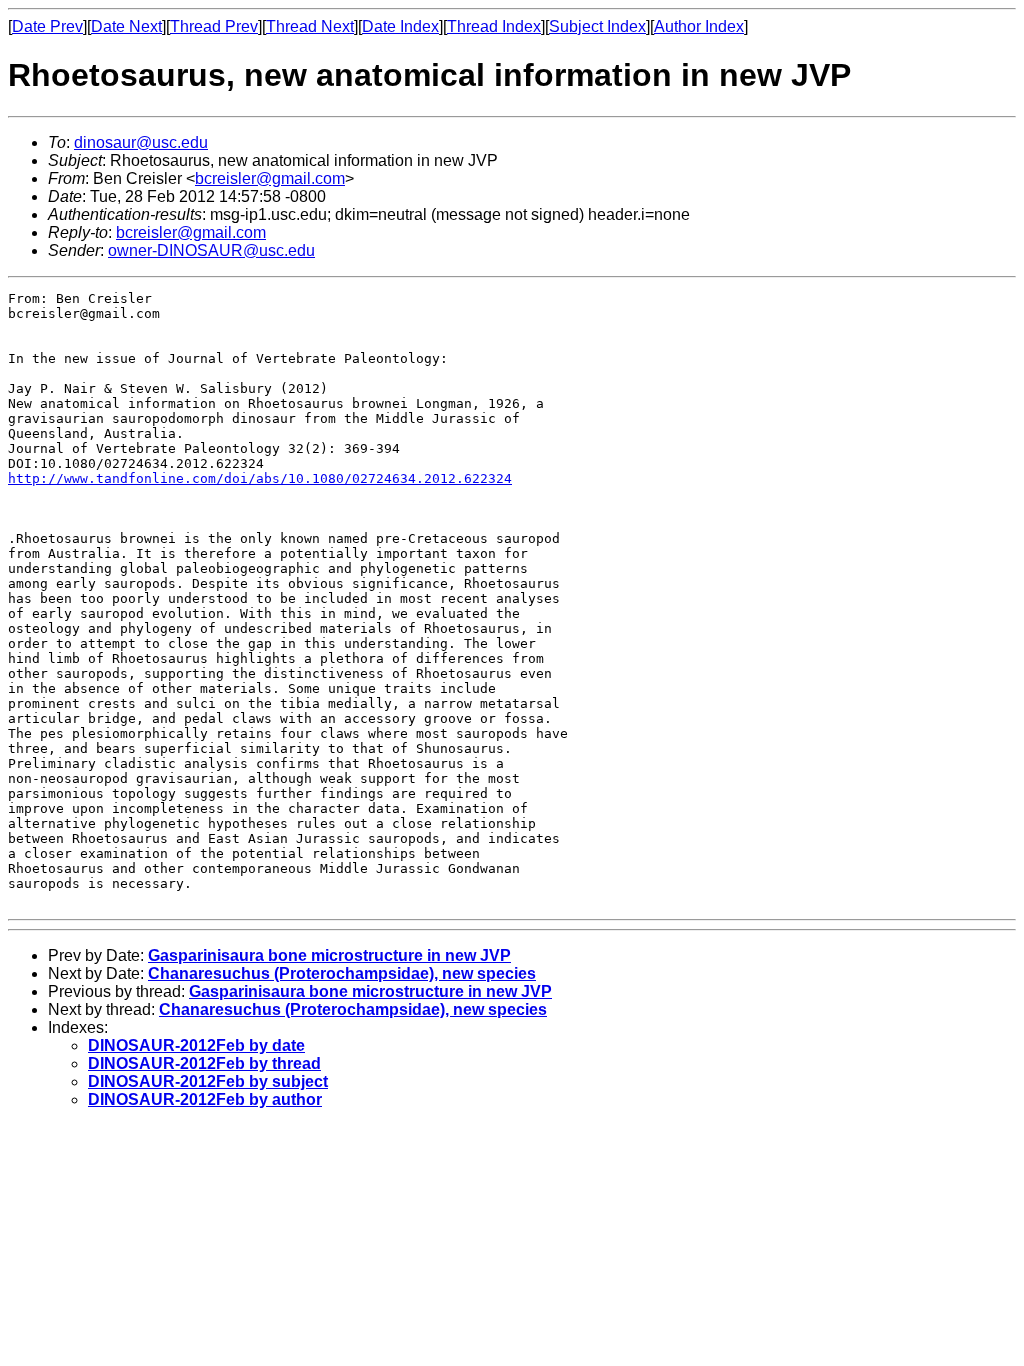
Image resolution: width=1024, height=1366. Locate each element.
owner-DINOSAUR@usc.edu (211, 250)
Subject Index (597, 26)
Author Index (699, 26)
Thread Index (494, 26)
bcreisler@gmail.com (270, 178)
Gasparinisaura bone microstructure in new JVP (329, 955)
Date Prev (47, 26)
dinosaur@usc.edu (141, 142)
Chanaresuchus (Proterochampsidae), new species (342, 973)
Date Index (400, 26)
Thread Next (310, 26)
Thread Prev (214, 26)
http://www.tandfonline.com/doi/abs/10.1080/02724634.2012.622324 (260, 478)
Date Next (126, 26)
